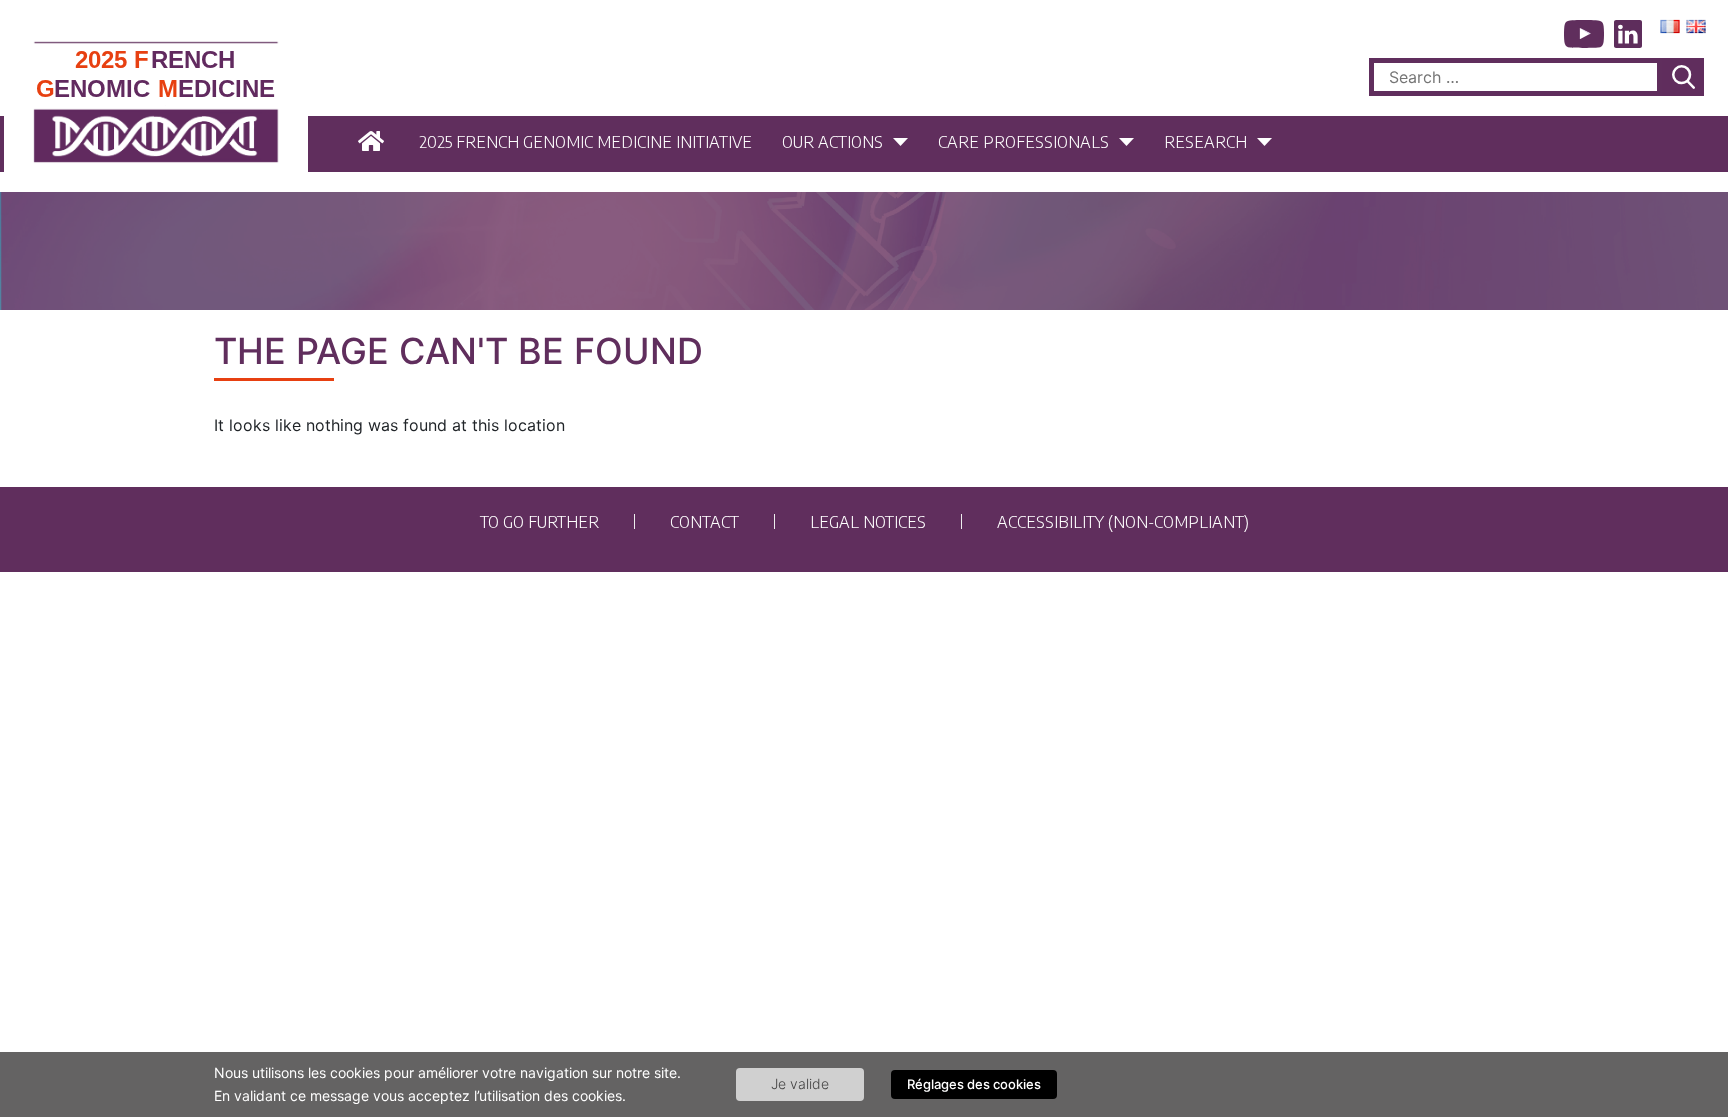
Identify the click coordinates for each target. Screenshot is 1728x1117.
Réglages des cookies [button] (974, 1084)
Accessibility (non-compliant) (1123, 521)
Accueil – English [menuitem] (373, 141)
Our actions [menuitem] (832, 141)
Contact (704, 521)
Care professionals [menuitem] (1023, 141)
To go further (539, 521)
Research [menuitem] (1205, 141)
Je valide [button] (800, 1083)
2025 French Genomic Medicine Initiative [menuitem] (585, 141)
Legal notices (868, 521)
